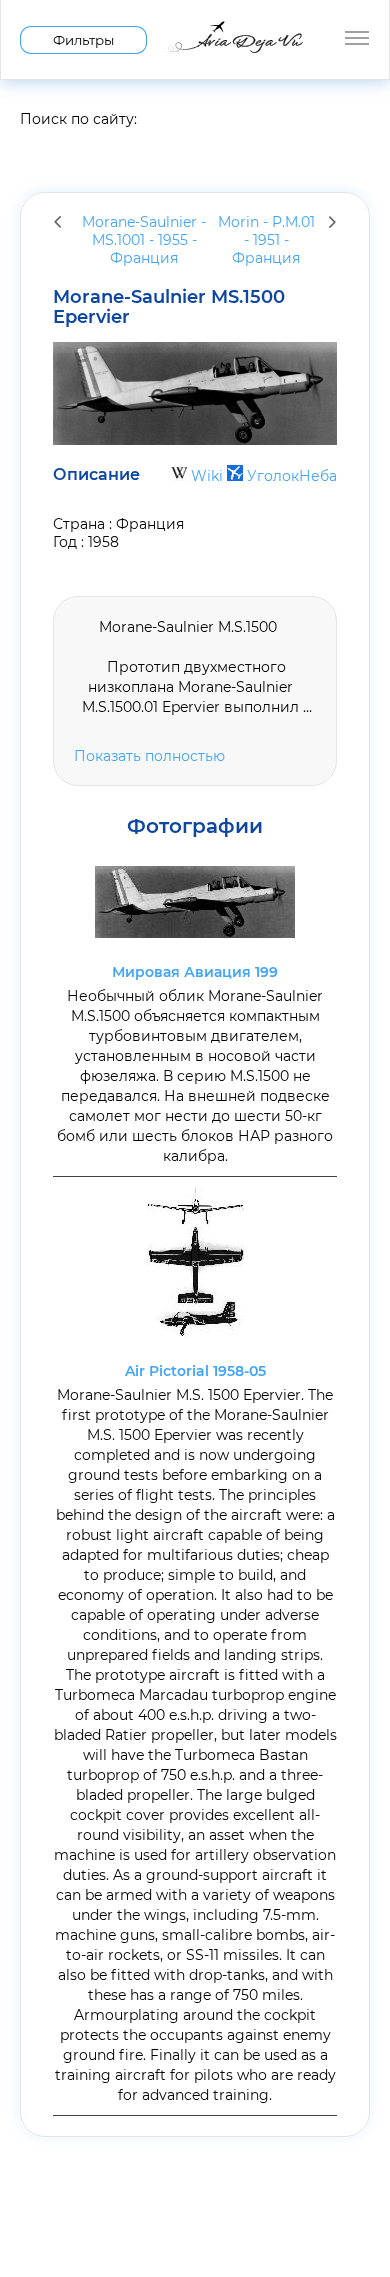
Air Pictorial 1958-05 (195, 1371)
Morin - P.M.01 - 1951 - (266, 240)
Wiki (207, 476)
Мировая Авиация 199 (195, 972)
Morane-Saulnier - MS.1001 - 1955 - (144, 240)
